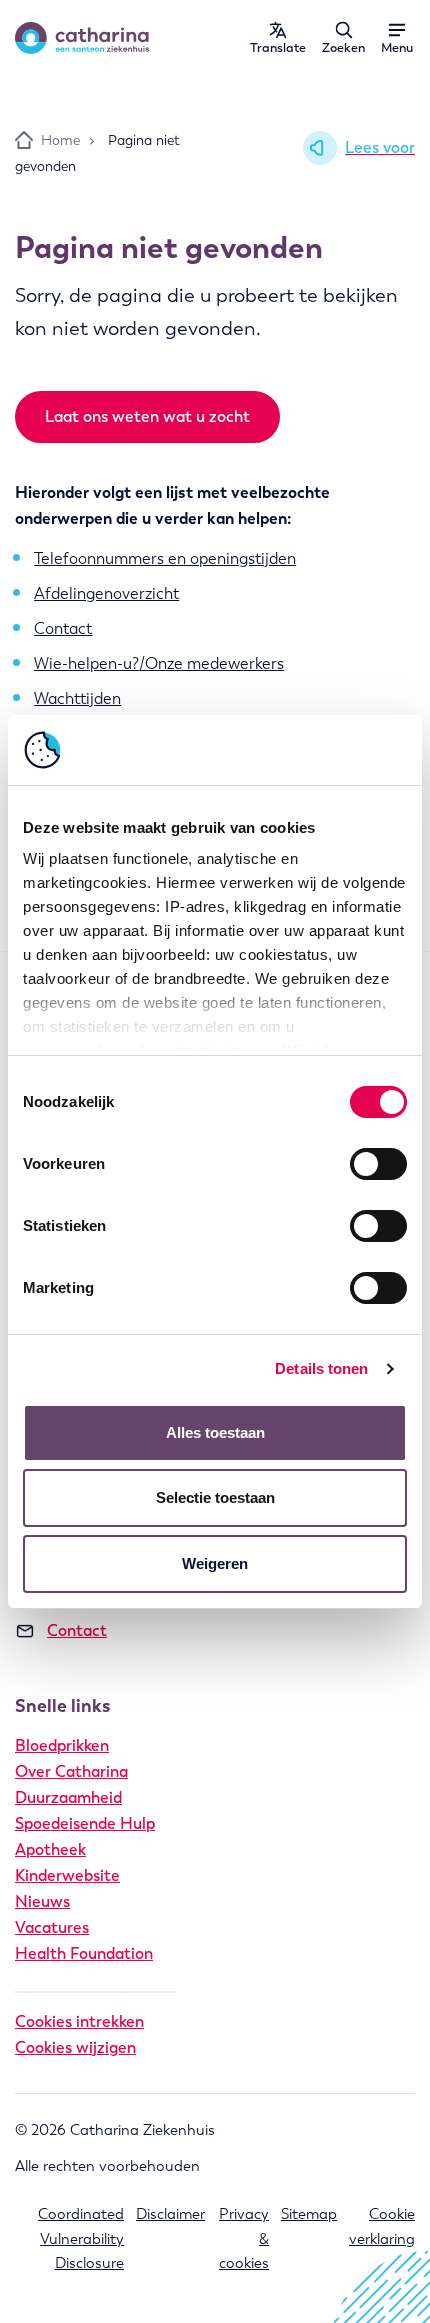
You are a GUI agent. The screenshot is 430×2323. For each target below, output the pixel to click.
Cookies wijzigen (75, 2047)
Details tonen (321, 1368)
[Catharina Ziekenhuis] (82, 38)
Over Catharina (71, 1771)
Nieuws (42, 1901)
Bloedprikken (62, 1745)
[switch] (378, 1164)
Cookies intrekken (79, 2021)
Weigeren (215, 1563)
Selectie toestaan (215, 1497)
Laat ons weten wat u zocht (147, 416)
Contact (63, 628)
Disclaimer (170, 2214)
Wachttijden (77, 698)
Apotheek (50, 1849)
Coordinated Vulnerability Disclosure (81, 2238)
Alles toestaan (215, 1432)
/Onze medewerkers (211, 663)
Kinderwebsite (67, 1875)
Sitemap (309, 2214)
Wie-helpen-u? (86, 663)
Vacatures (52, 1927)
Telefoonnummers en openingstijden (165, 558)
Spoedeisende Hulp (85, 1823)
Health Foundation (84, 1953)
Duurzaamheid (68, 1797)
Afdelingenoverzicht (106, 593)
